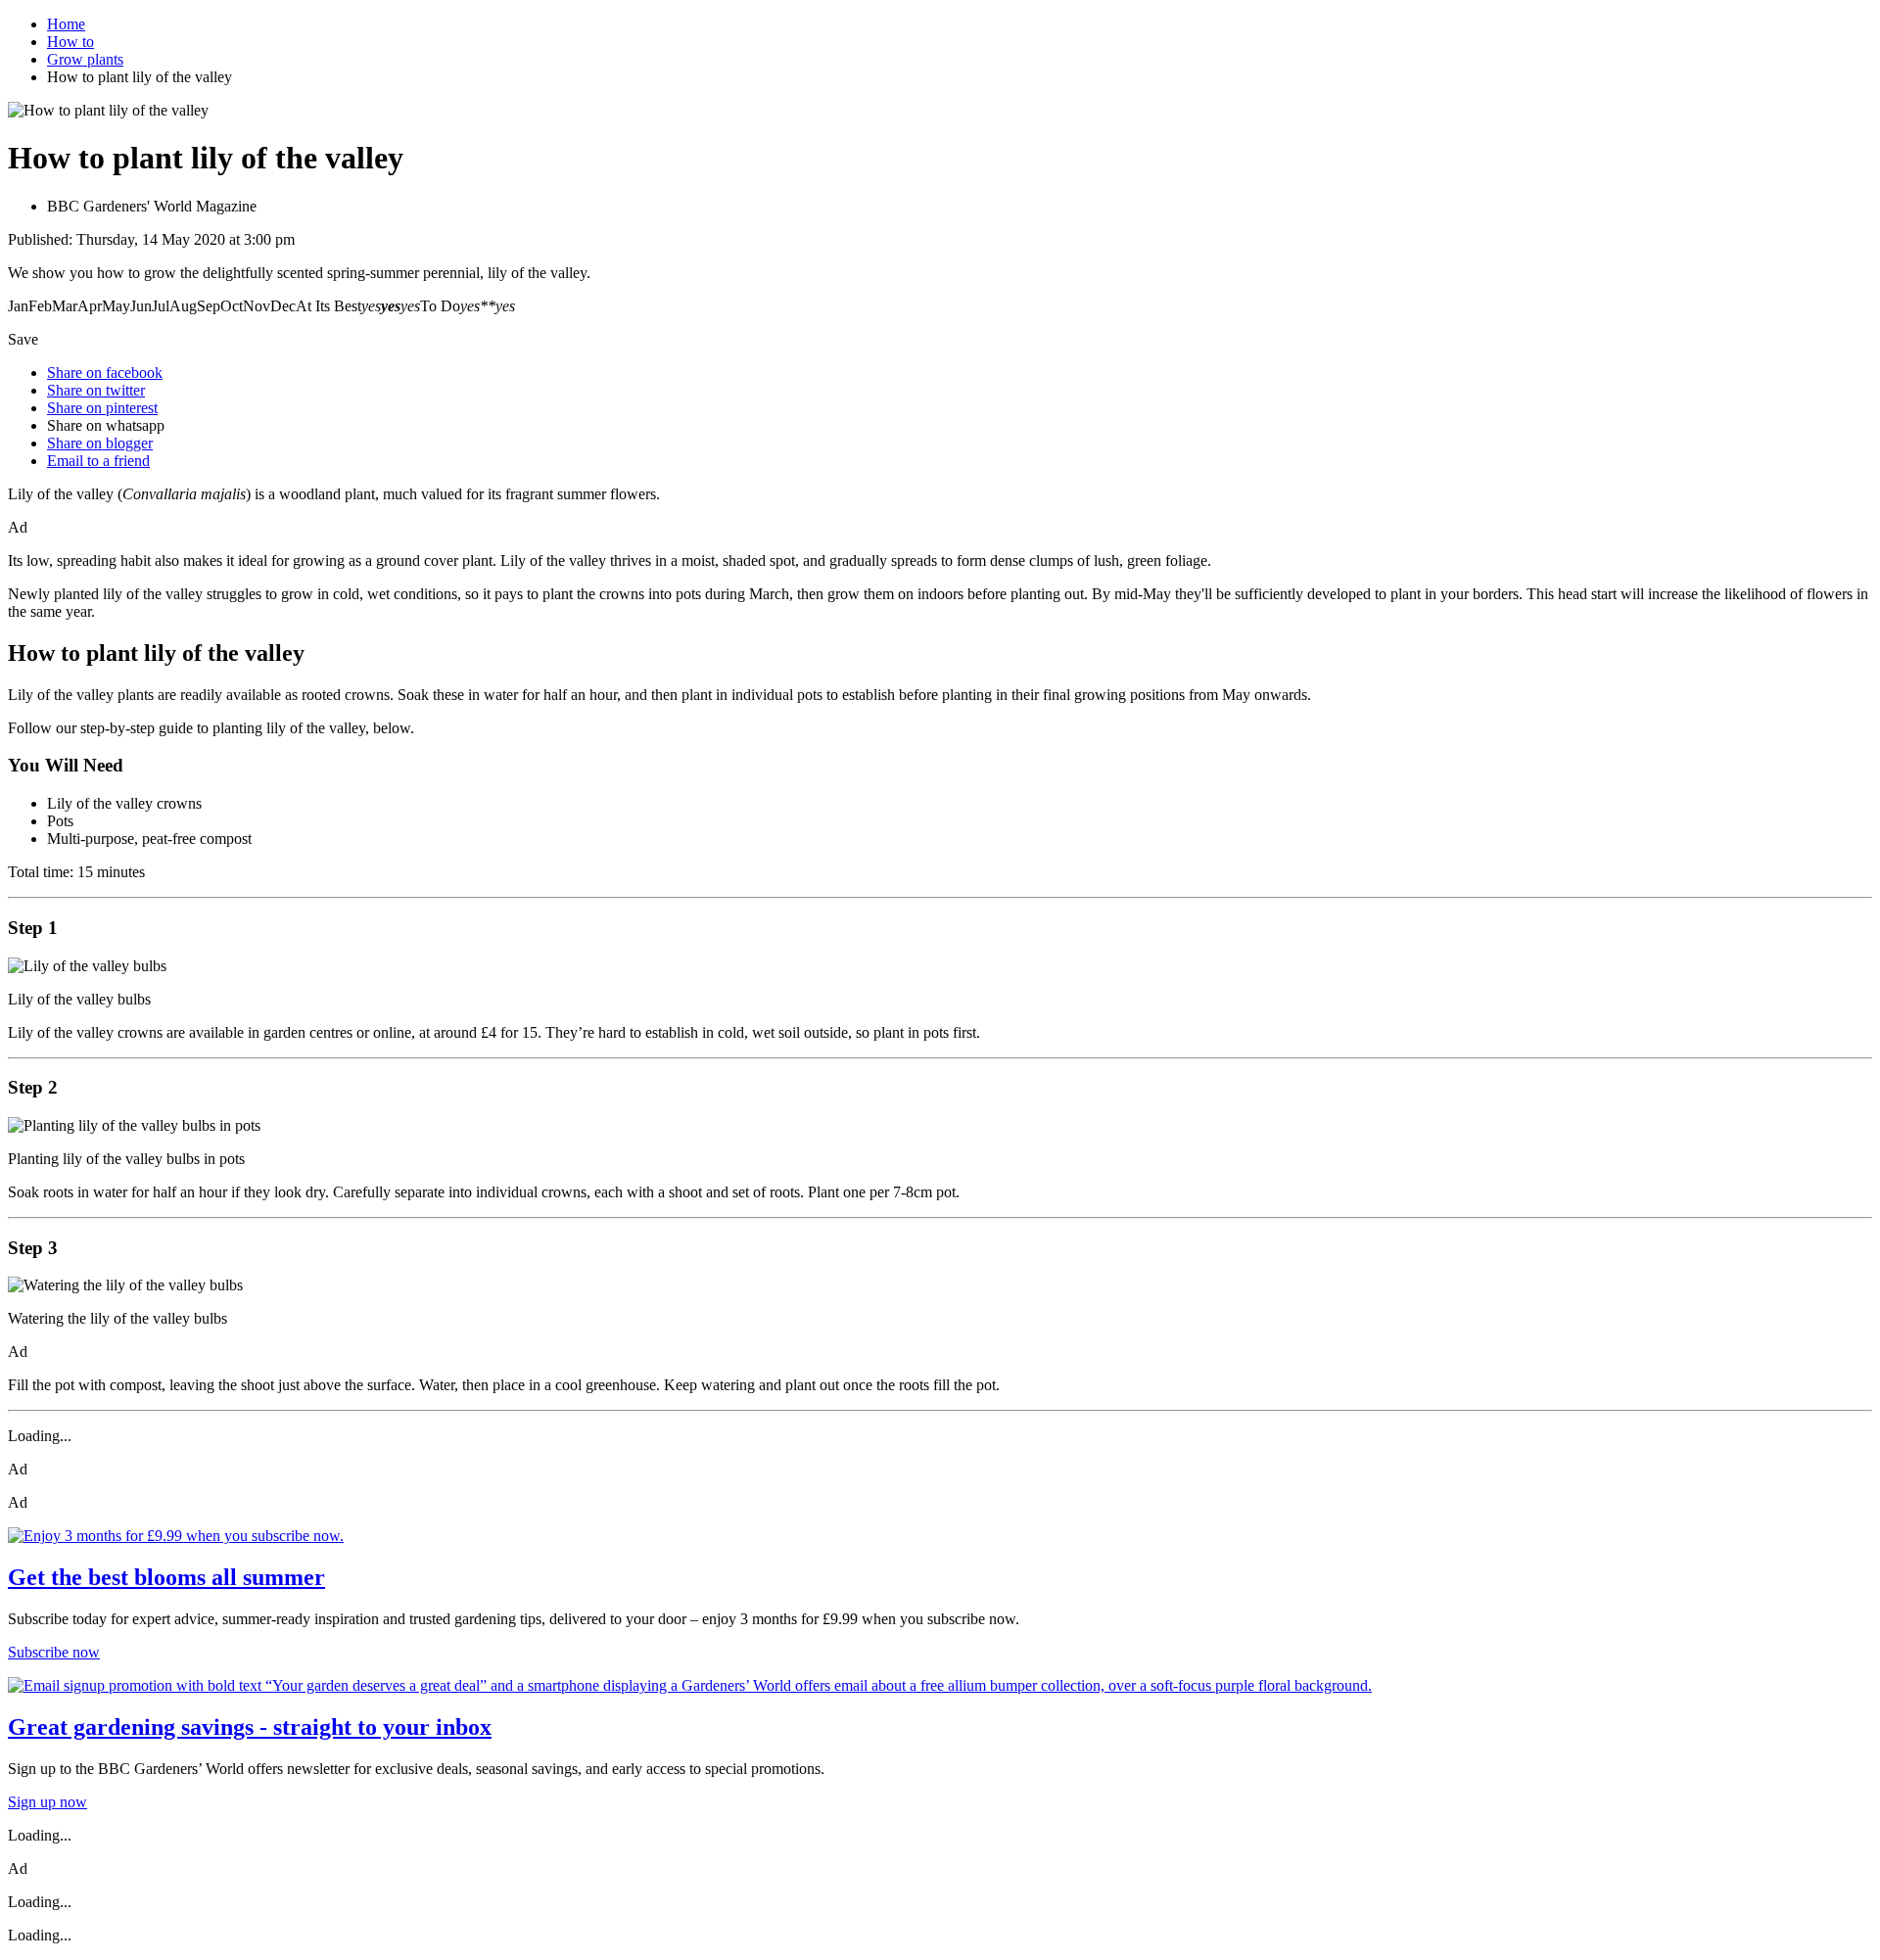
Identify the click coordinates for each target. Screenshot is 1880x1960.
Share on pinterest (102, 408)
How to (70, 42)
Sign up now (47, 1802)
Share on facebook (105, 373)
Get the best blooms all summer (166, 1577)
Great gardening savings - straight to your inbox (250, 1727)
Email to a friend (98, 461)
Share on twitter (96, 390)
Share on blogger (100, 443)
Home (66, 24)
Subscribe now (54, 1652)
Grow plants (85, 59)
